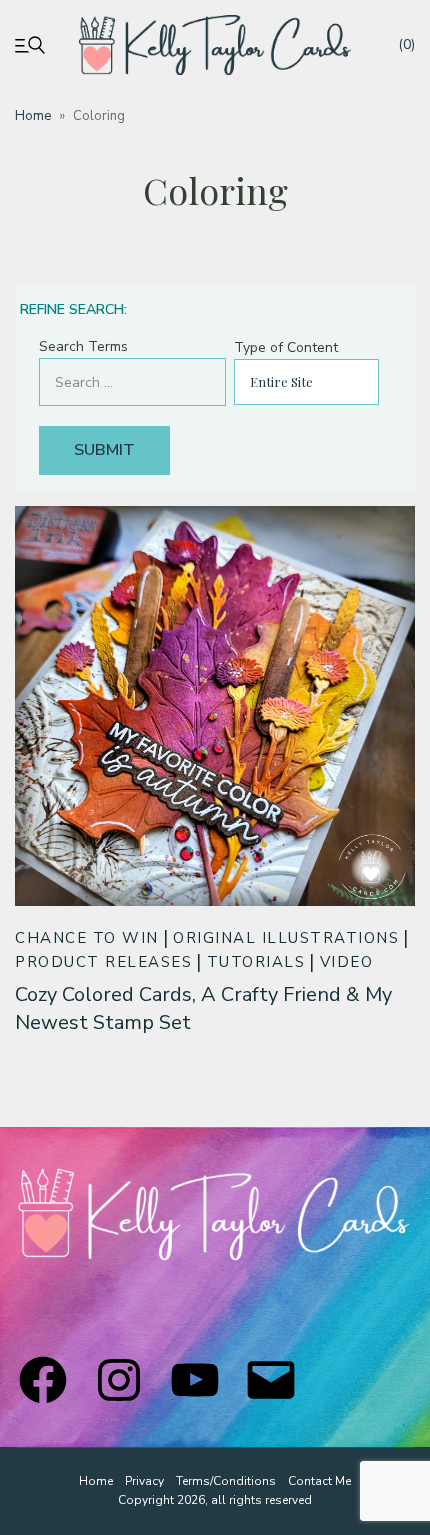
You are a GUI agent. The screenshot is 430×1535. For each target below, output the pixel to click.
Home (33, 116)
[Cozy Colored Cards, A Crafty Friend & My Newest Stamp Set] (215, 706)
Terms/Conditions (226, 1481)
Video (347, 962)
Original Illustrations (286, 938)
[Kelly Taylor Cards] (215, 45)
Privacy (144, 1481)
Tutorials (256, 962)
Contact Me (319, 1481)
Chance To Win (87, 938)
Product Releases (103, 962)
